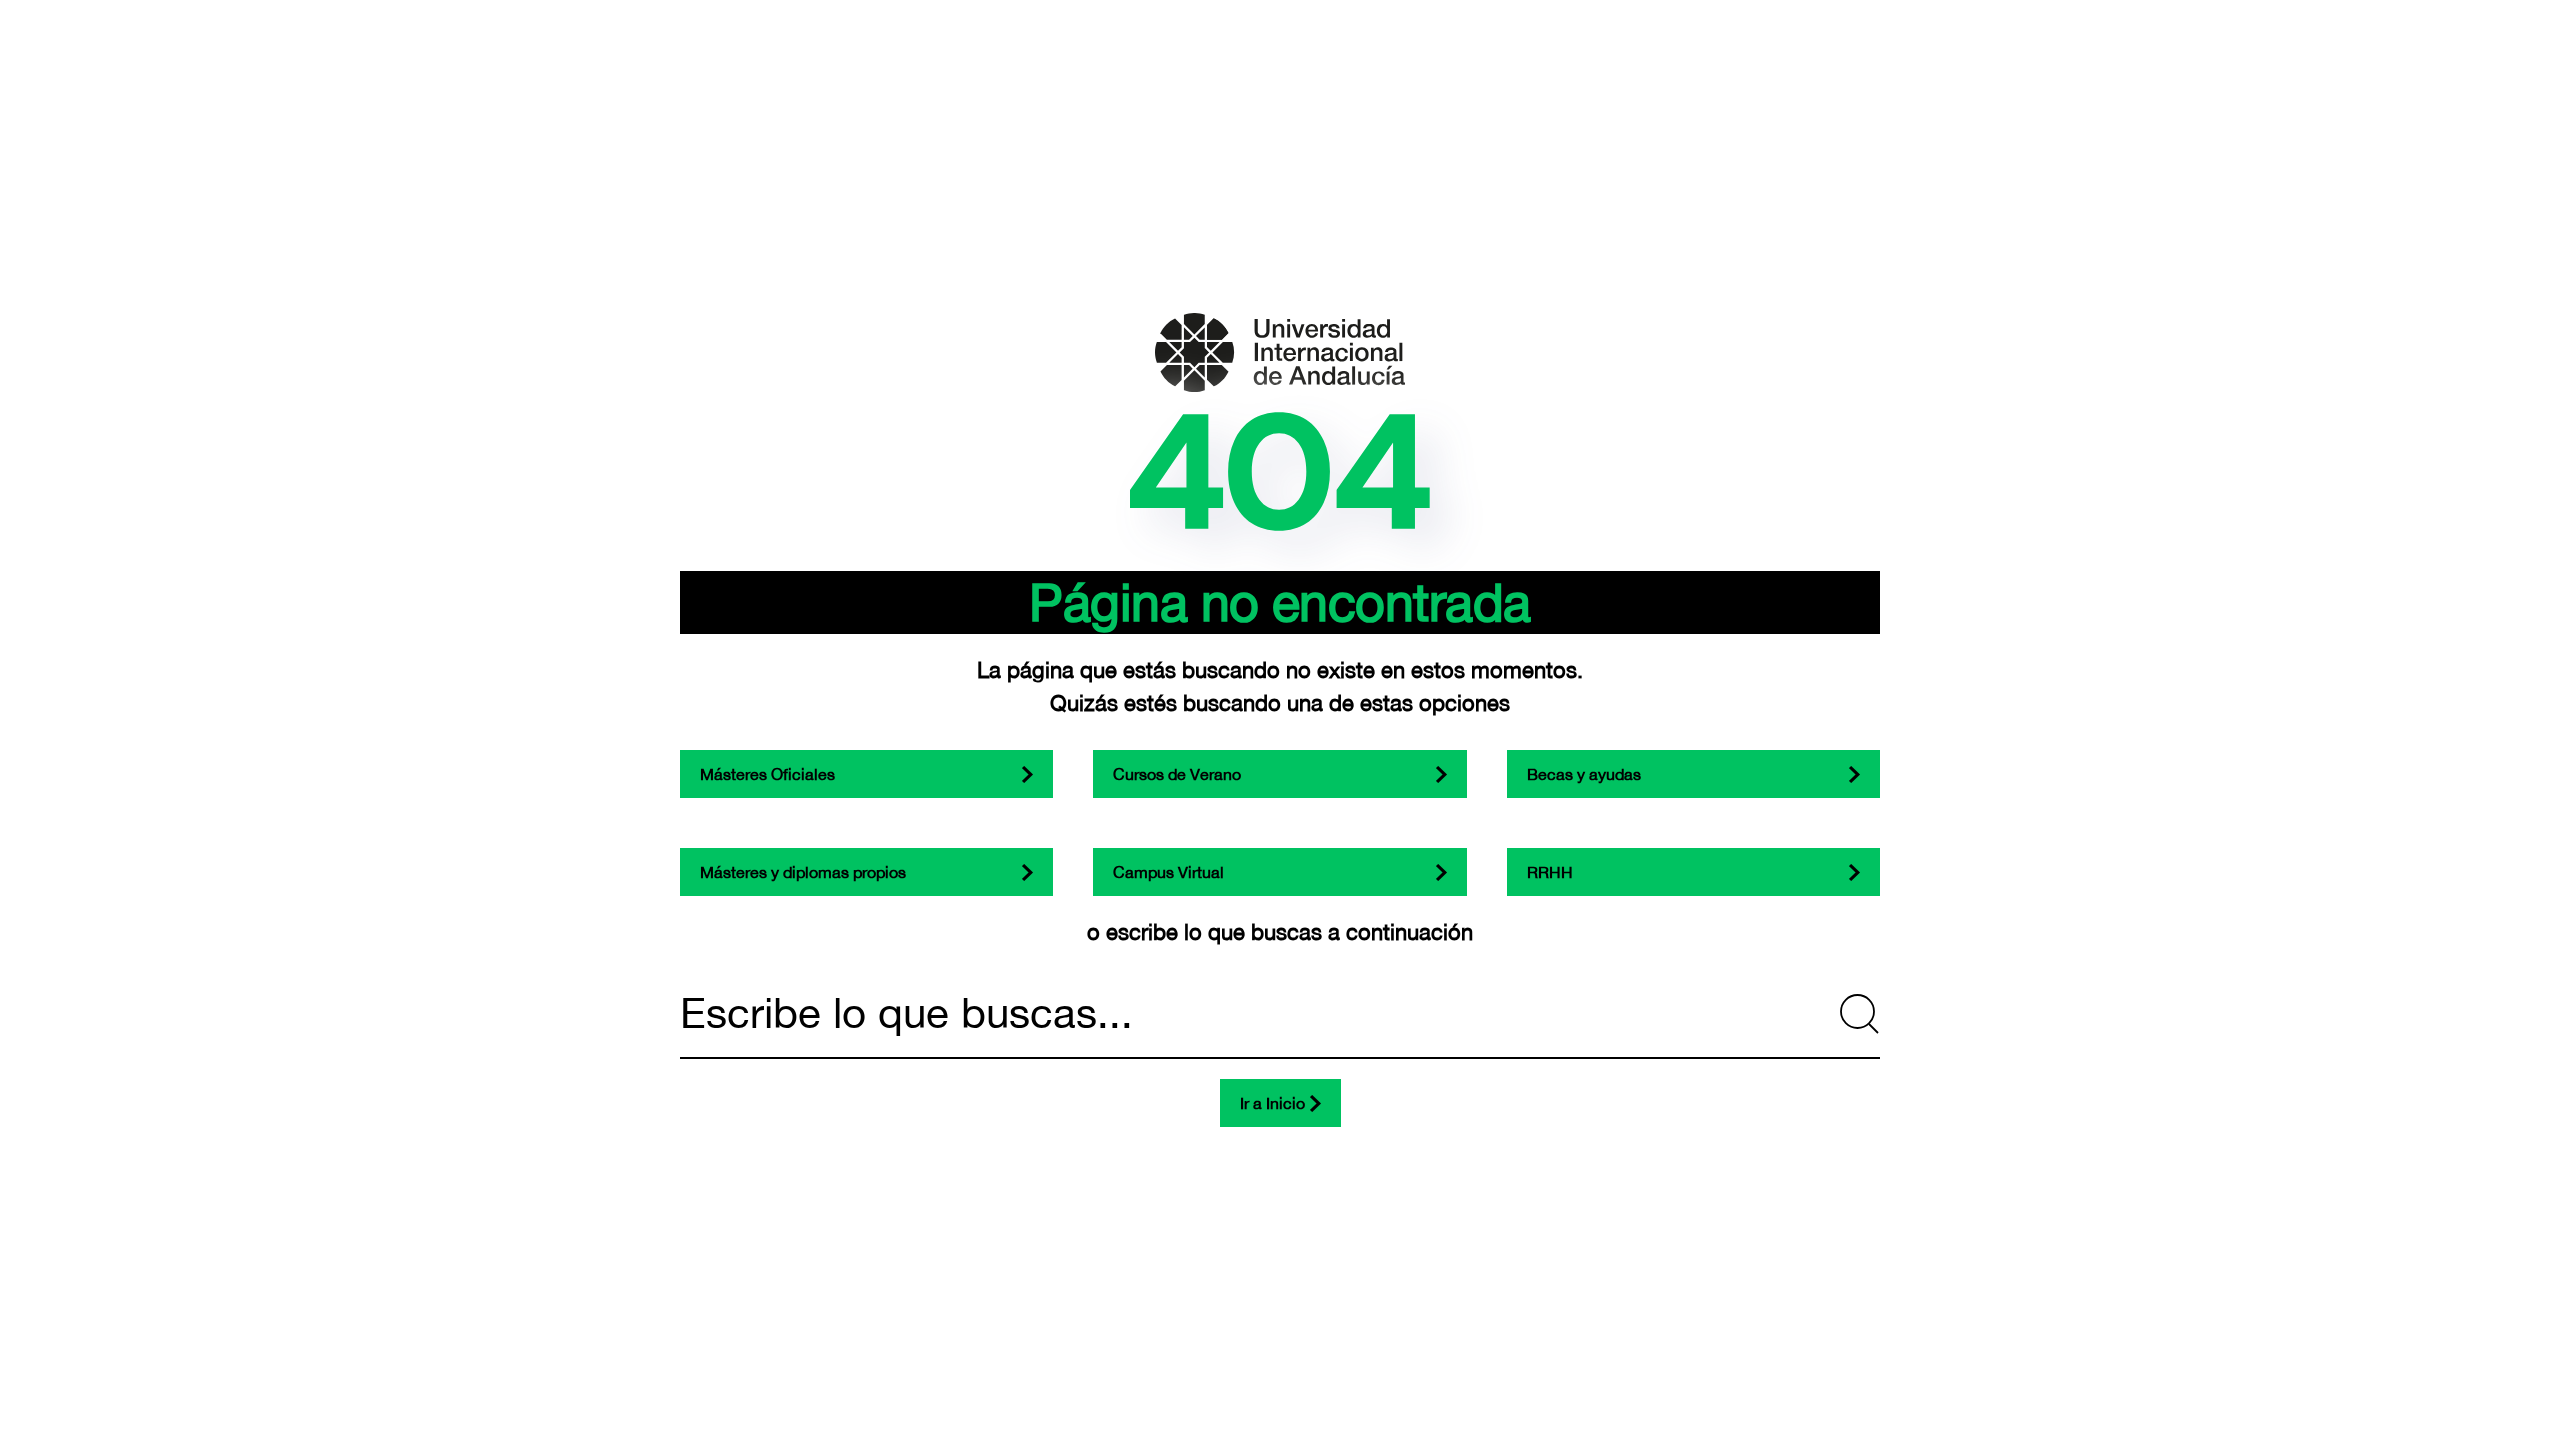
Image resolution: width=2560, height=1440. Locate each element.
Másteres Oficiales (767, 774)
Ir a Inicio (1272, 1103)
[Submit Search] (1860, 1014)
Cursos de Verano (1177, 774)
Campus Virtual (1168, 872)
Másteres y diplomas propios (803, 872)
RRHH (1550, 872)
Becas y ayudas (1584, 774)
